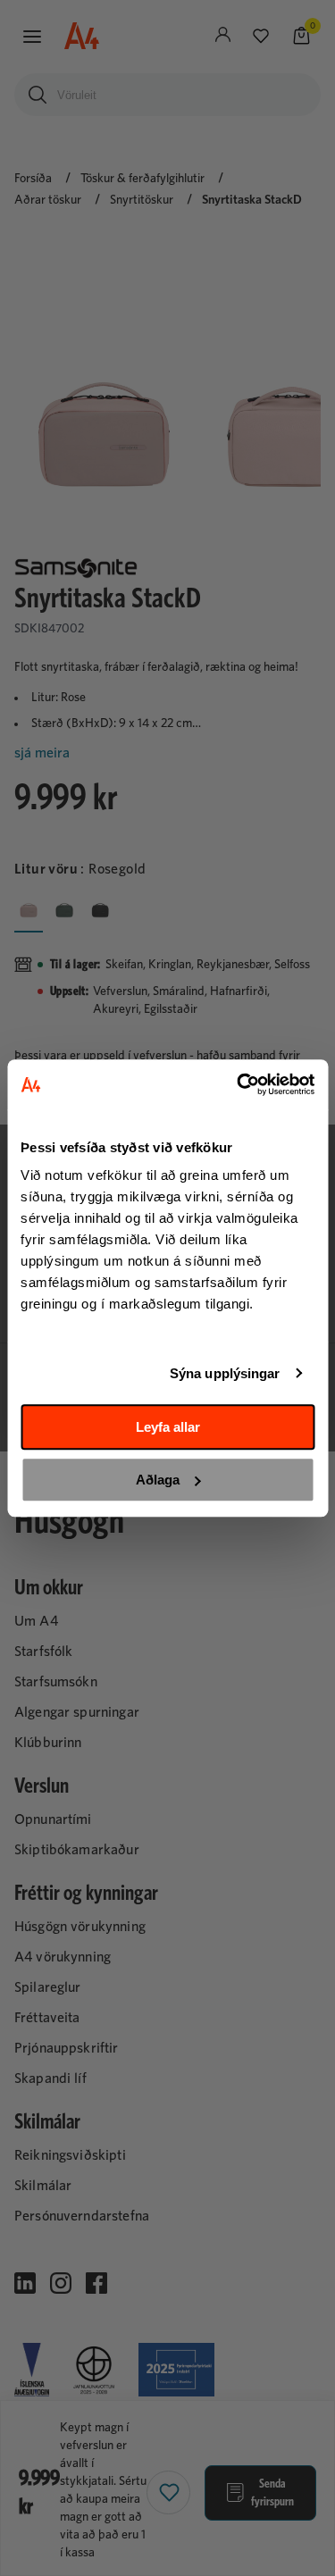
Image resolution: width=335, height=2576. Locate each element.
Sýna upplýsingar (225, 1373)
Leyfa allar (168, 1427)
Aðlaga (158, 1480)
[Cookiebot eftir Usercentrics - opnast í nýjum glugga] (239, 1084)
